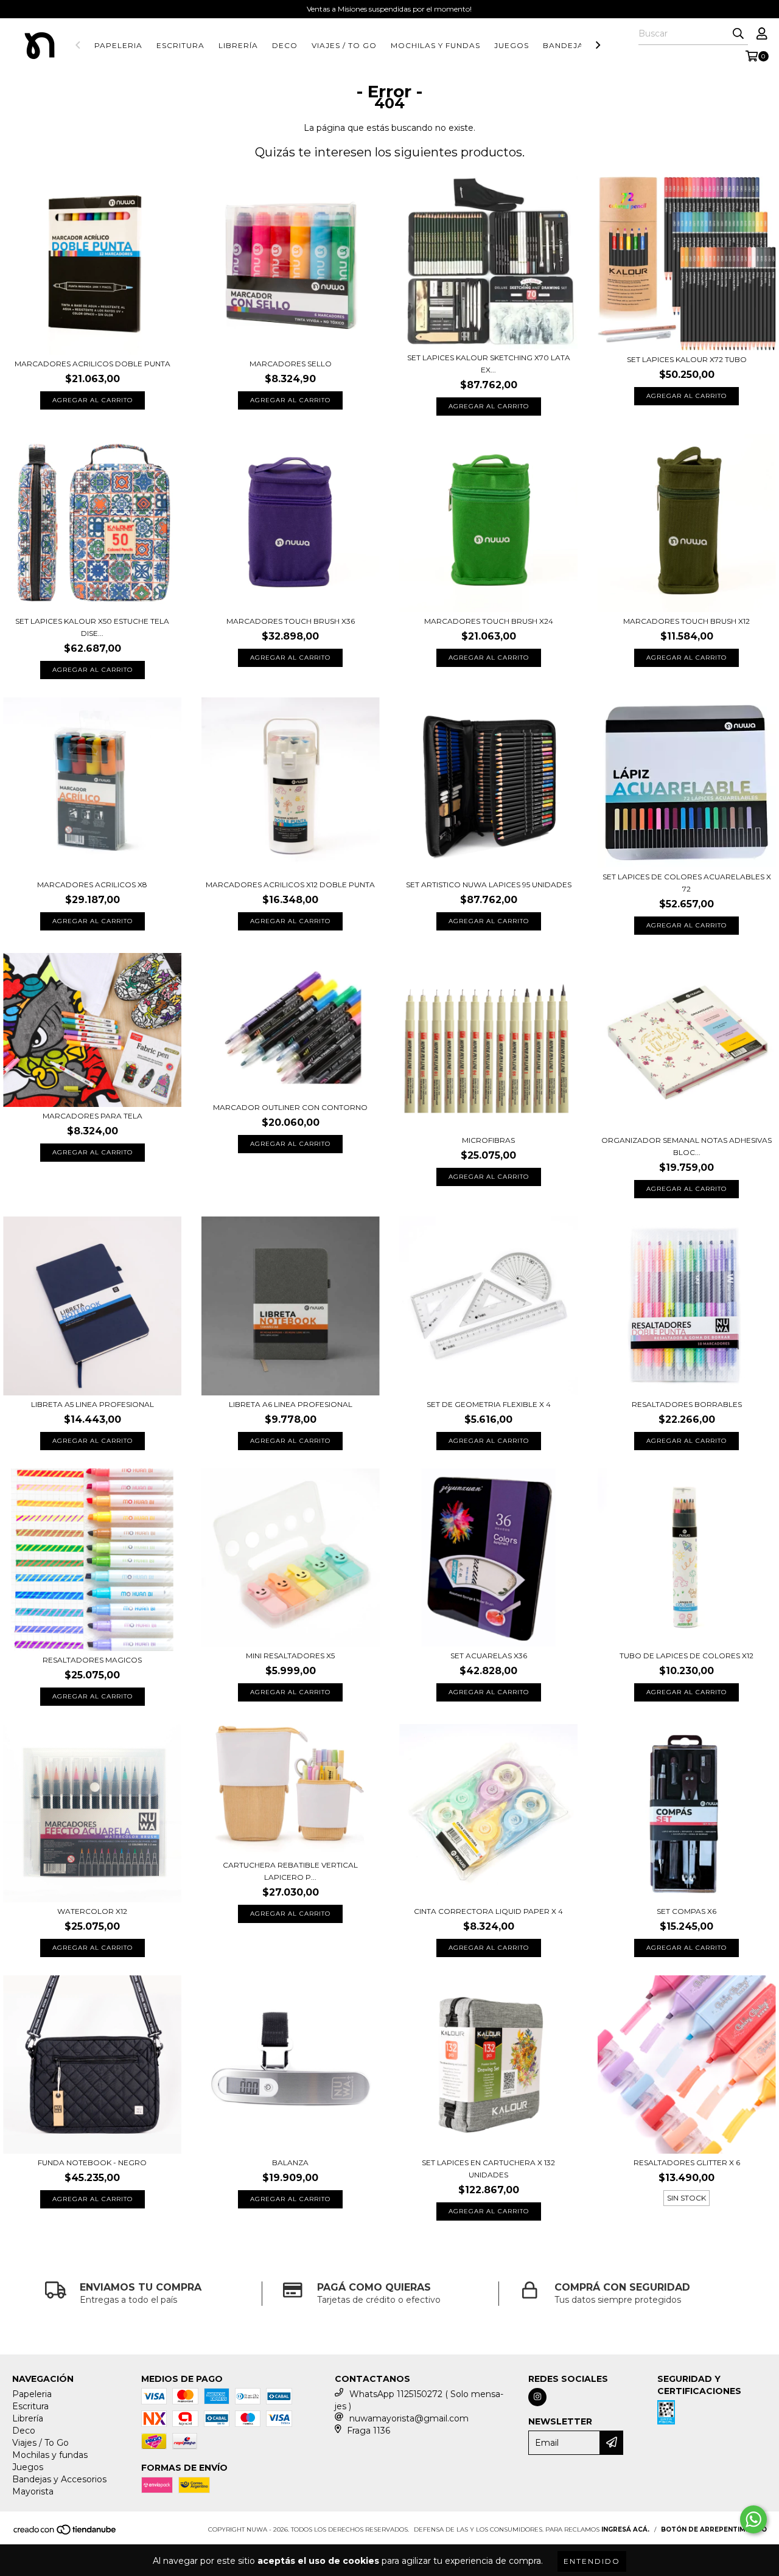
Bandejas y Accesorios (59, 2479)
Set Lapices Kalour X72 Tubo (687, 359)
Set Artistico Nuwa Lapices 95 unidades (489, 885)
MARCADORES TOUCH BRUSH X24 (489, 621)
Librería (238, 45)
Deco (285, 45)
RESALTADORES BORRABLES (687, 1404)
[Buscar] (738, 34)
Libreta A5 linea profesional (93, 1404)
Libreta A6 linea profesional (291, 1404)
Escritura (180, 45)
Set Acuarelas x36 (489, 1656)
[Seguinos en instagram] (537, 2397)
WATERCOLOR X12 (92, 1911)
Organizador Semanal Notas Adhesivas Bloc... (686, 1146)
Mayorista (33, 2491)
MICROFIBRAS (488, 1140)
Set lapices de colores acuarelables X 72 (687, 883)
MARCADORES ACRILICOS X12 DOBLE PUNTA (290, 885)
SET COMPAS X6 (686, 1911)
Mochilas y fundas (435, 45)
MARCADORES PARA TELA (93, 1116)
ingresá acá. (625, 2529)
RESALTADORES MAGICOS (92, 1660)
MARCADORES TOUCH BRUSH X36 (291, 621)
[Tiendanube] (65, 2533)
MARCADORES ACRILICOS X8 (92, 885)
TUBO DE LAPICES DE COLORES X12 (686, 1656)
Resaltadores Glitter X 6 (687, 2162)
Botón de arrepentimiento (714, 2529)
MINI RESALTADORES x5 (290, 1656)
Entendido (592, 2561)
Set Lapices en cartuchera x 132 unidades (488, 2169)
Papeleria (118, 45)
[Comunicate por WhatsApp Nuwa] (753, 2519)
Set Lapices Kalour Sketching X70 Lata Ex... (489, 364)
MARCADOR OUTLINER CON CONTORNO (290, 1107)
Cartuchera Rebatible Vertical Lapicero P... (290, 1871)
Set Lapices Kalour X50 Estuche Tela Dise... (92, 627)
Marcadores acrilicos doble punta (93, 364)
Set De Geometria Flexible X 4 (489, 1404)
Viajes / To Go (344, 45)
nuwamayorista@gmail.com (409, 2418)
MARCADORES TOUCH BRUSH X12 (686, 621)
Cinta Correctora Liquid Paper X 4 (488, 1911)
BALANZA (290, 2162)
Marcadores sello (291, 364)
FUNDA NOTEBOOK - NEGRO (92, 2162)
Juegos (512, 45)
